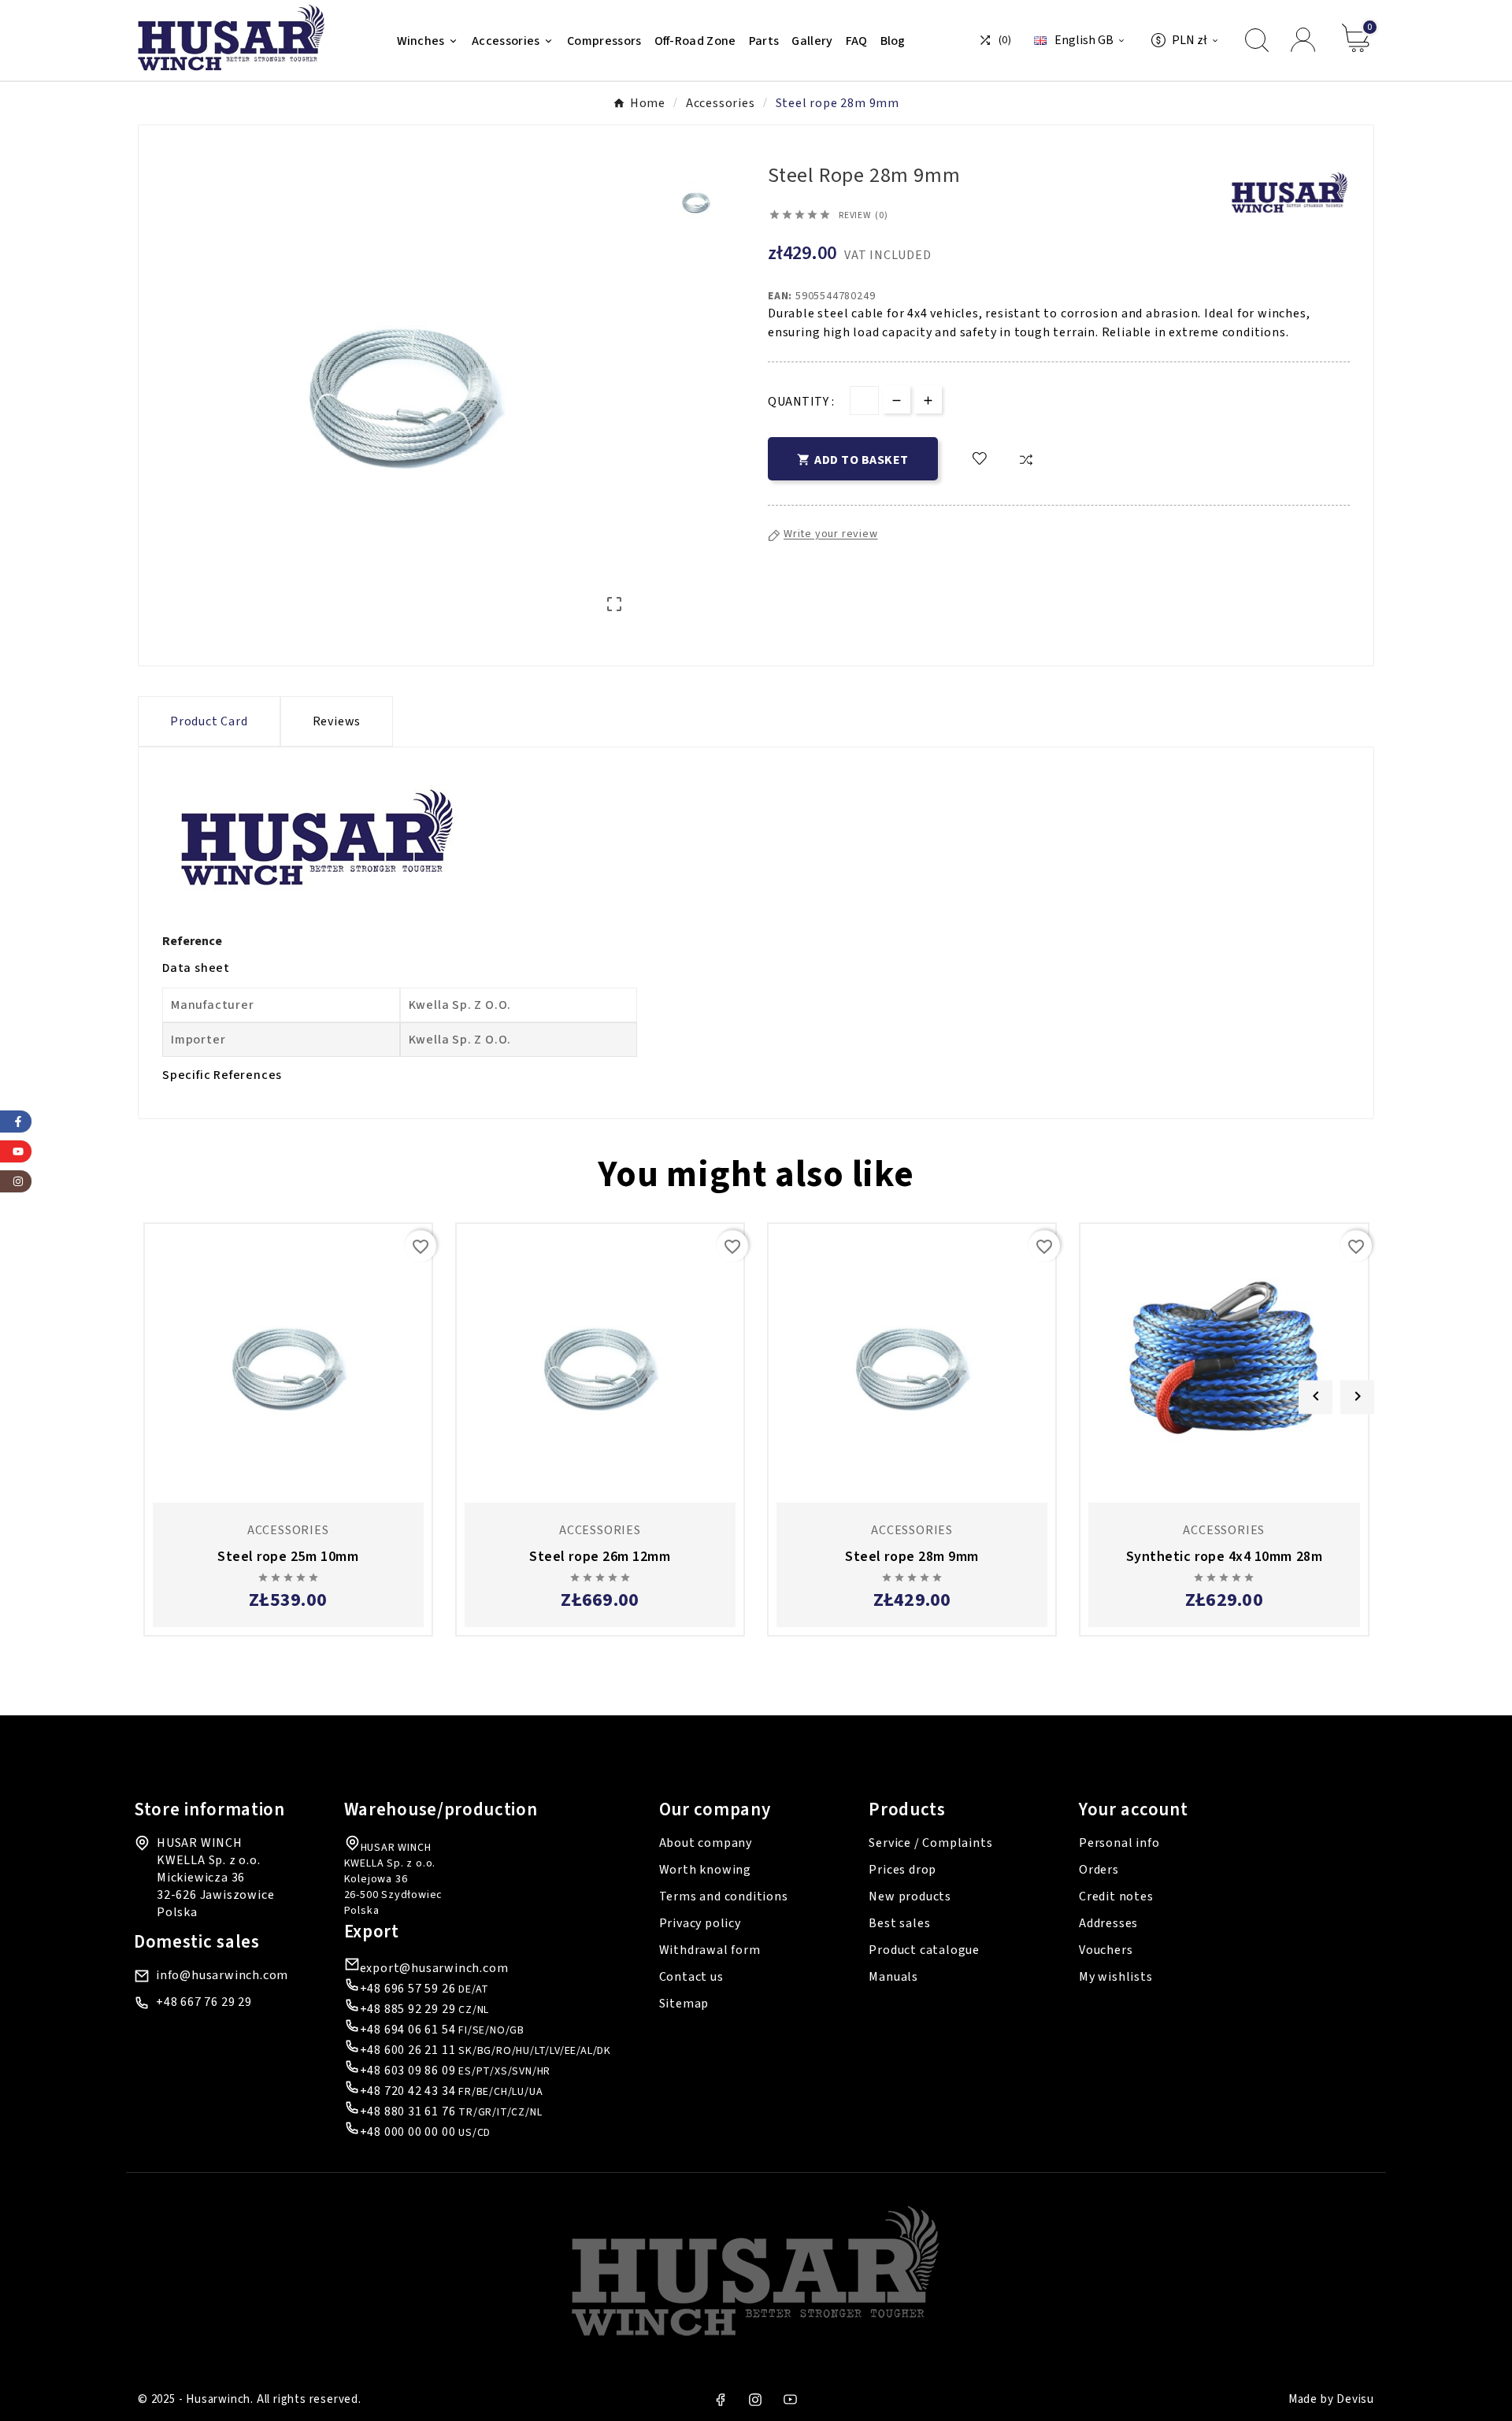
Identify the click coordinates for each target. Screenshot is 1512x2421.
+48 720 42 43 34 (408, 2091)
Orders (1099, 1870)
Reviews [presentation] (337, 721)
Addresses (1108, 1923)
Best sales (899, 1923)
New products (910, 1896)
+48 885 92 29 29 (408, 2009)
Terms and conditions (724, 1896)
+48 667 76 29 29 (204, 2002)
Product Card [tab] (209, 721)
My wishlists (1116, 1977)
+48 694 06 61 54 (408, 2030)
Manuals (893, 1977)
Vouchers (1106, 1950)
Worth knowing (705, 1870)
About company (706, 1843)
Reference (192, 941)
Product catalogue (924, 1950)
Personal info (1119, 1843)
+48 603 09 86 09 (408, 2071)
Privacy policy (700, 1923)
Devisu (1355, 2399)
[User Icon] (1305, 40)
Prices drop (902, 1870)
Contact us (691, 1977)
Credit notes (1116, 1896)
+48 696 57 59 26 (408, 1989)
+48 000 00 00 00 (408, 2132)
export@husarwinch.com (434, 1968)
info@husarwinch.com (222, 1975)
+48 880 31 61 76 (408, 2111)
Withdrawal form (710, 1950)
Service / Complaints (930, 1843)
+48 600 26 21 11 (408, 2050)
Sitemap (684, 2004)
